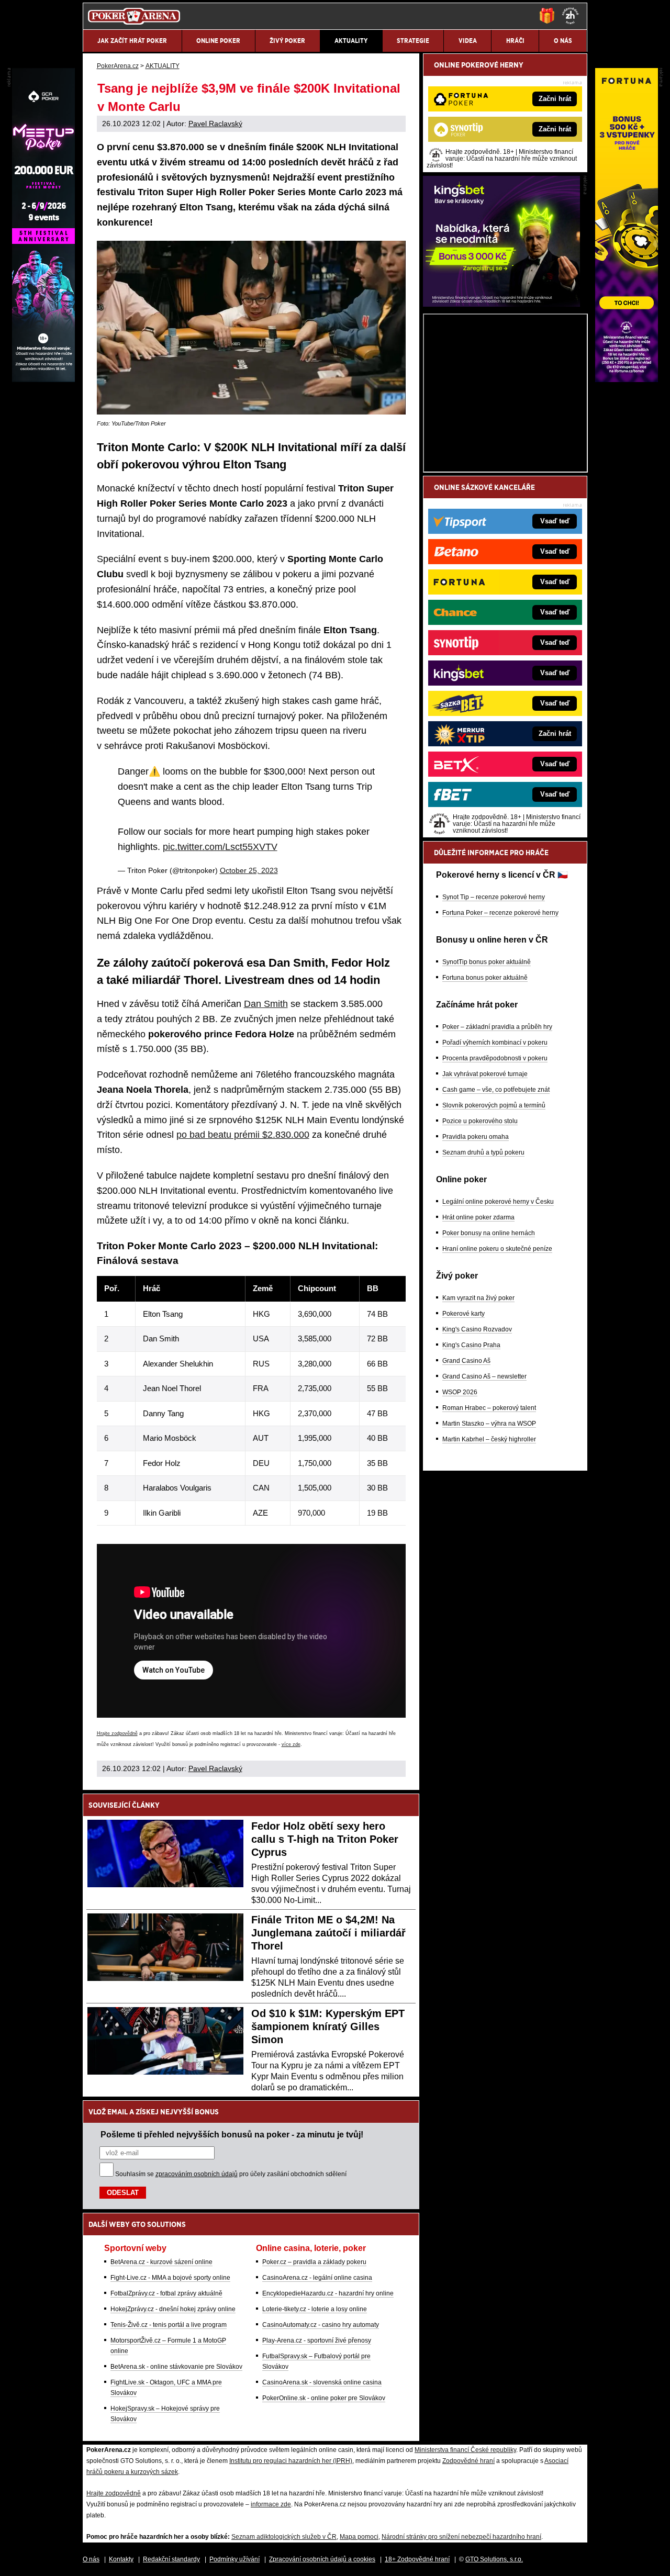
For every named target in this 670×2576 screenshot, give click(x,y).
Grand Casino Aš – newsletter (484, 1376)
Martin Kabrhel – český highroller (489, 1439)
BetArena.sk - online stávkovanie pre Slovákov (176, 2367)
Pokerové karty (464, 1314)
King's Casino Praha (471, 1345)
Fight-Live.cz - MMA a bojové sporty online (170, 2278)
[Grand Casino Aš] (43, 379)
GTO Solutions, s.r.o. (494, 2559)
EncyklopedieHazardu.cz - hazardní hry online (328, 2293)
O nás (91, 2559)
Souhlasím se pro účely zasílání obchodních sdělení (231, 2174)
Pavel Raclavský (215, 124)
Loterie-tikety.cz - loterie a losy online (315, 2309)
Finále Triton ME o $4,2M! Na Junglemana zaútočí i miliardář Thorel (328, 1933)
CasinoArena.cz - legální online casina (317, 2278)
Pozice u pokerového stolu (480, 1121)
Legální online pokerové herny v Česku (498, 1202)
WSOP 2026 (460, 1392)
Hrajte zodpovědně (117, 1733)
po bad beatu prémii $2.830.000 (243, 1135)
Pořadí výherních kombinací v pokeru (495, 1043)
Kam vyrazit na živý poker (478, 1298)
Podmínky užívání (234, 2559)
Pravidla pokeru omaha (476, 1137)
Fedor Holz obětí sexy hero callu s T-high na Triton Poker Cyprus (325, 1839)
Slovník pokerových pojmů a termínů (494, 1105)
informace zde (271, 2504)
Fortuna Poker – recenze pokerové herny (500, 913)
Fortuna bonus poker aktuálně (485, 978)
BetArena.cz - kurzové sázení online (161, 2262)
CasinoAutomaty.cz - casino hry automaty (321, 2325)
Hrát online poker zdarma (478, 1217)
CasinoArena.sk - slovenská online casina (322, 2382)
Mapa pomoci (359, 2537)
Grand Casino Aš (466, 1361)
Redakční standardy (171, 2559)
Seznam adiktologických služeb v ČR (284, 2537)
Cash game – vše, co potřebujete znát (496, 1090)
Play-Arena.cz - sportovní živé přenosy (317, 2340)
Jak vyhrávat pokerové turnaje (485, 1074)
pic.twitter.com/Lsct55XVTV (220, 847)
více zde (291, 1744)
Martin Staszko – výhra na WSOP (489, 1424)
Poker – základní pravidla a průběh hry (497, 1027)
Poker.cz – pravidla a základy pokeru (314, 2262)
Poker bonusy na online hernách (489, 1233)
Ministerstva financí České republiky (465, 2450)
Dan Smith (266, 1004)
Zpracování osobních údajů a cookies (322, 2559)
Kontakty (121, 2559)
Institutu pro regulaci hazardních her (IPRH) (291, 2461)
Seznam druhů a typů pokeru (483, 1152)
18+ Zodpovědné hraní (417, 2559)
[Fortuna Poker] (627, 379)
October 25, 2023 (249, 870)
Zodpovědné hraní (468, 2461)
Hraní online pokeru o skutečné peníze (497, 1249)
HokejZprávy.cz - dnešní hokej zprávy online (173, 2309)
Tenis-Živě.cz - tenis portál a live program (169, 2325)
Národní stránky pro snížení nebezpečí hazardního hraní (461, 2537)
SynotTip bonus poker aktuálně (487, 962)
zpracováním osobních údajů (197, 2174)
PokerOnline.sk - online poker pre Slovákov (324, 2398)
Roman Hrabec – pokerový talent (489, 1408)
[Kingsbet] (501, 304)
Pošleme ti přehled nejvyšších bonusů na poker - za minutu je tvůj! (232, 2134)
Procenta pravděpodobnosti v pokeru (495, 1058)
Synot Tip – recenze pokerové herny (494, 897)
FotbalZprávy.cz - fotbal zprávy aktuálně (166, 2293)
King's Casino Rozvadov (477, 1329)
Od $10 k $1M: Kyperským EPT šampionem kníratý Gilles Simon (328, 2026)
